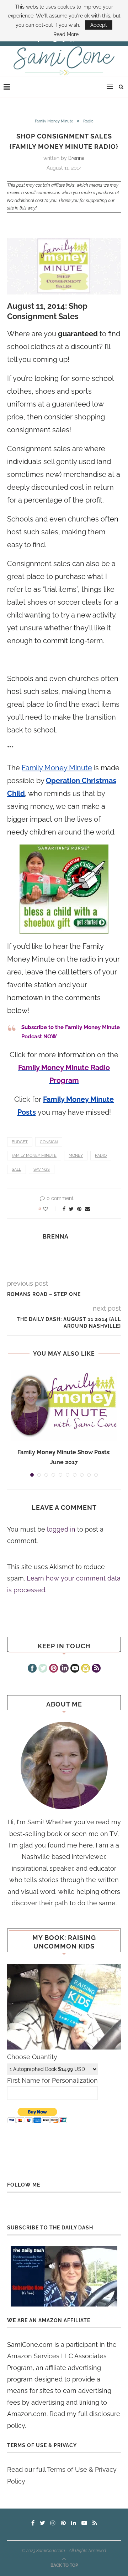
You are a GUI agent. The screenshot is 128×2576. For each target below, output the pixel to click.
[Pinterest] (54, 1669)
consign (49, 1142)
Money (76, 1156)
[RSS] (96, 1669)
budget (20, 1142)
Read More (66, 34)
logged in (61, 1529)
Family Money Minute (54, 121)
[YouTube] (75, 1669)
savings (42, 1169)
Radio (88, 121)
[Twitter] (43, 1669)
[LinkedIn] (64, 1669)
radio (101, 1156)
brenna (76, 158)
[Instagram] (86, 1669)
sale (17, 1169)
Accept (99, 25)
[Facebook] (32, 1669)
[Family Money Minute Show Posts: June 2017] (64, 1405)
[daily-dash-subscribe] (64, 2276)
